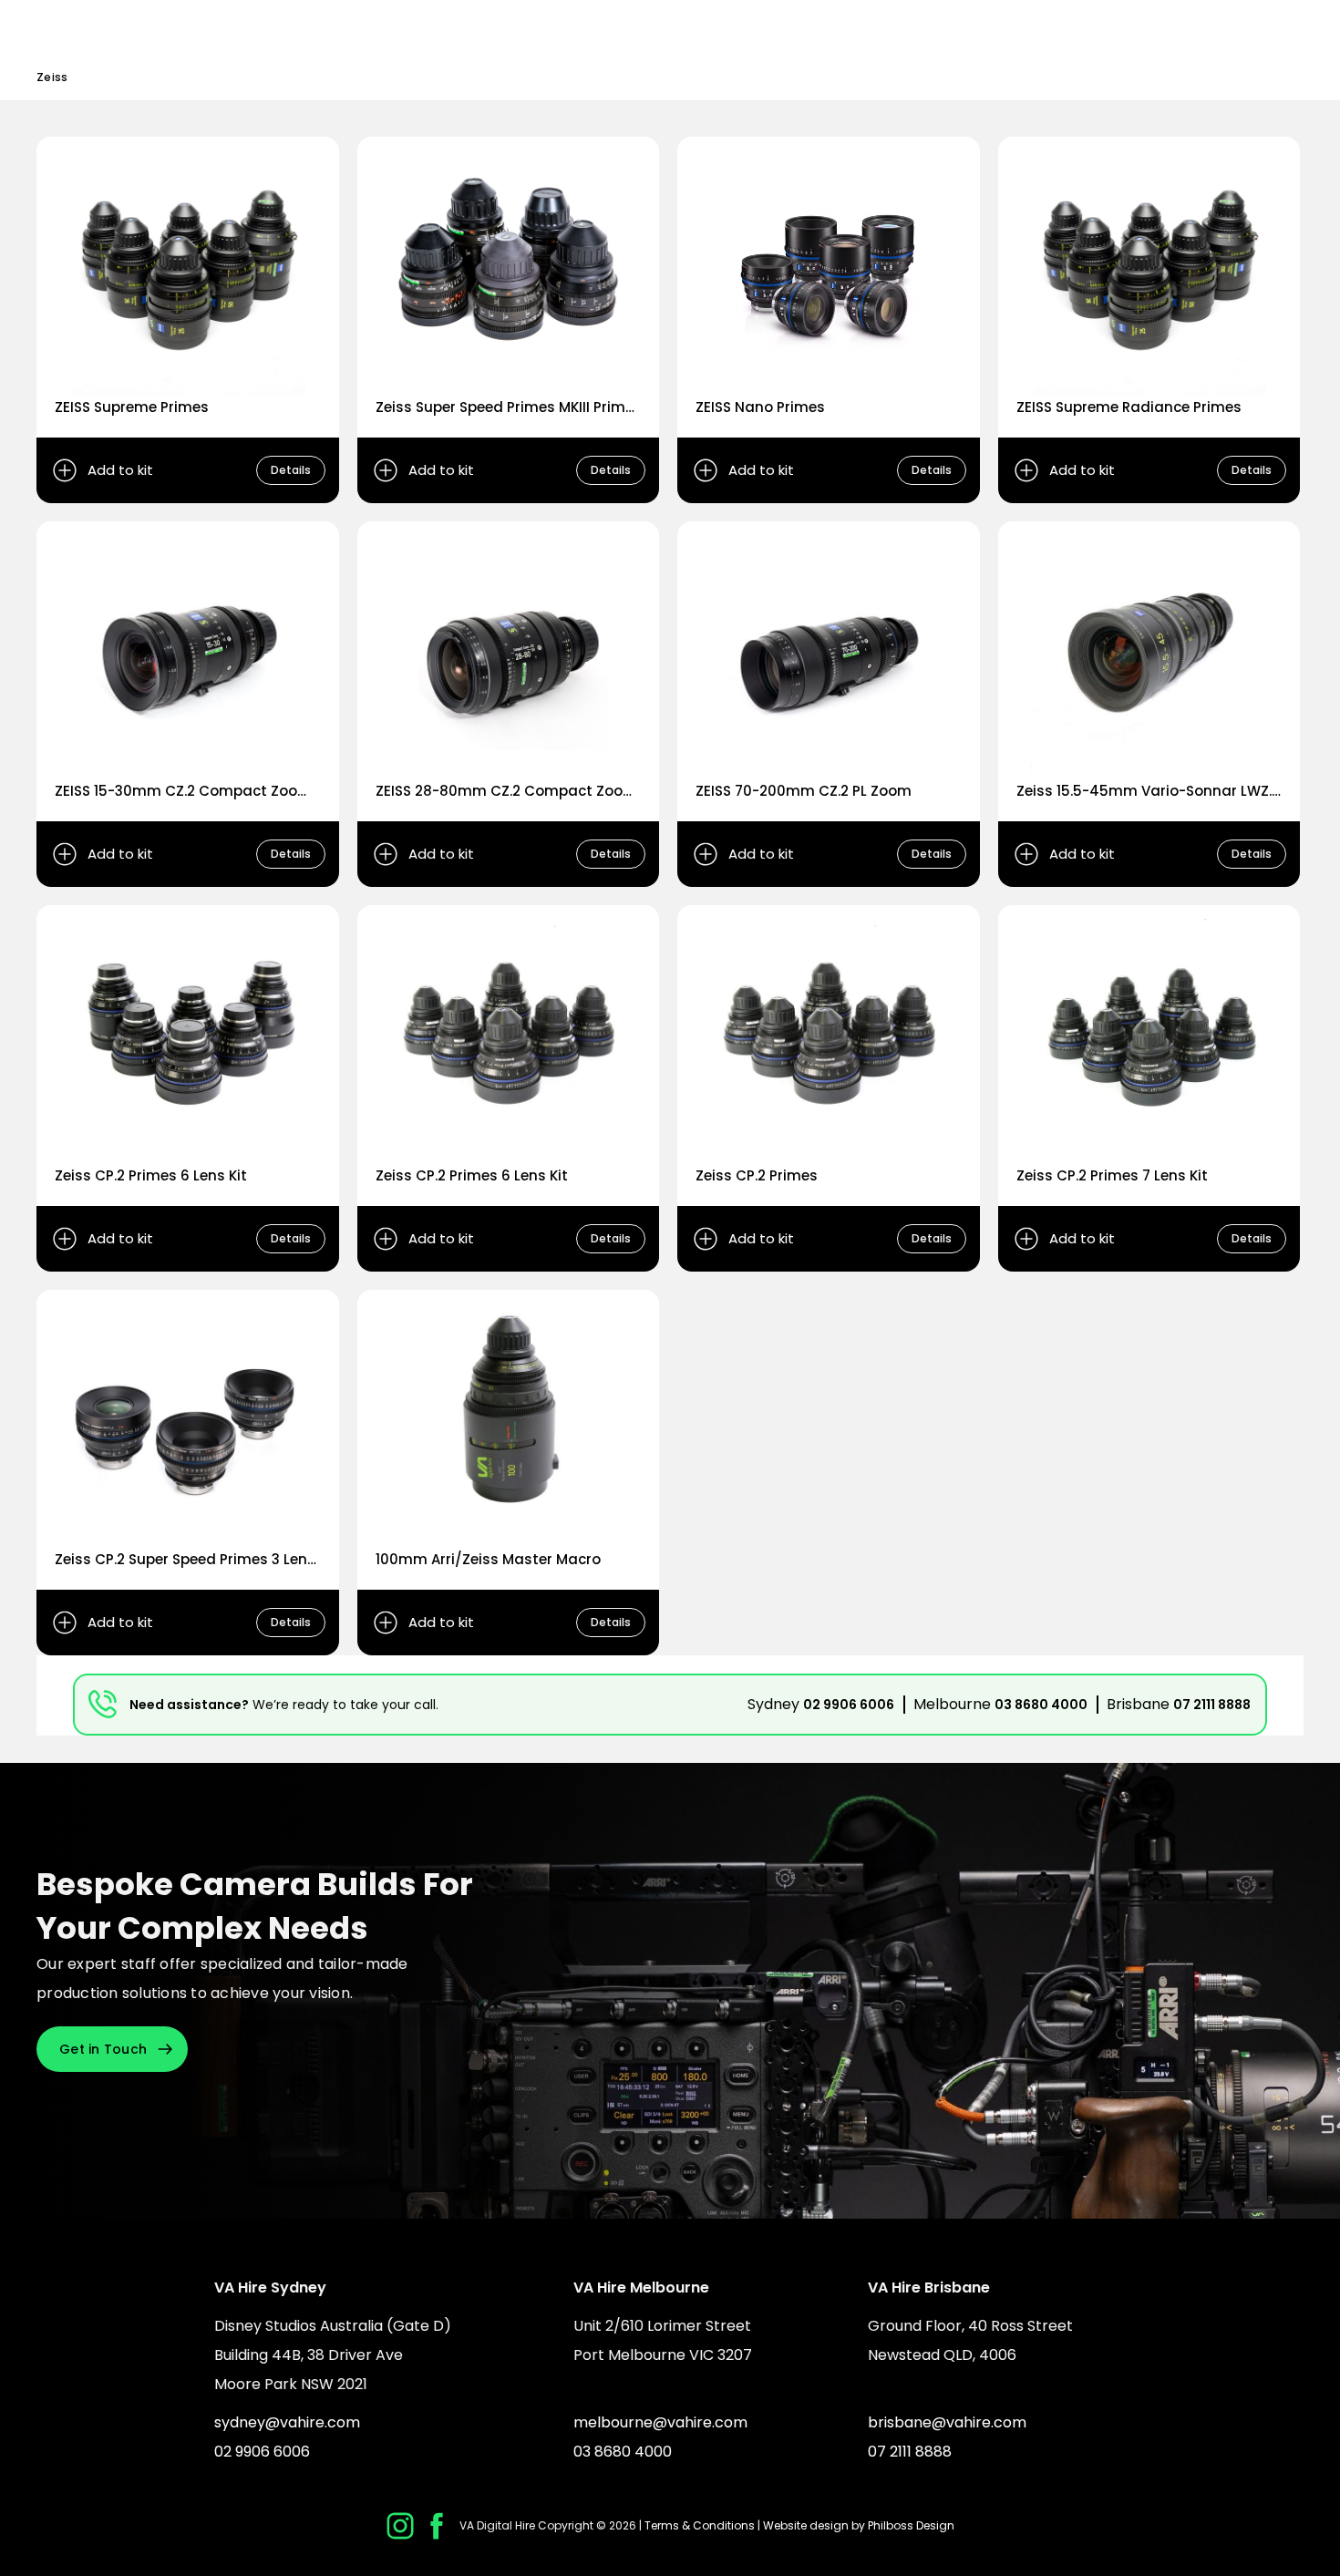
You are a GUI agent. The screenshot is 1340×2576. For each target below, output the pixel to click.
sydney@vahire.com (287, 2422)
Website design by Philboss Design (859, 2525)
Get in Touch (103, 2049)
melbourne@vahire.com (660, 2422)
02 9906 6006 (849, 1705)
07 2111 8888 (1212, 1705)
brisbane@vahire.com (947, 2422)
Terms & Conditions (700, 2525)
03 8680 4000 (1041, 1705)
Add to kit (120, 470)
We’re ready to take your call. (345, 1705)
